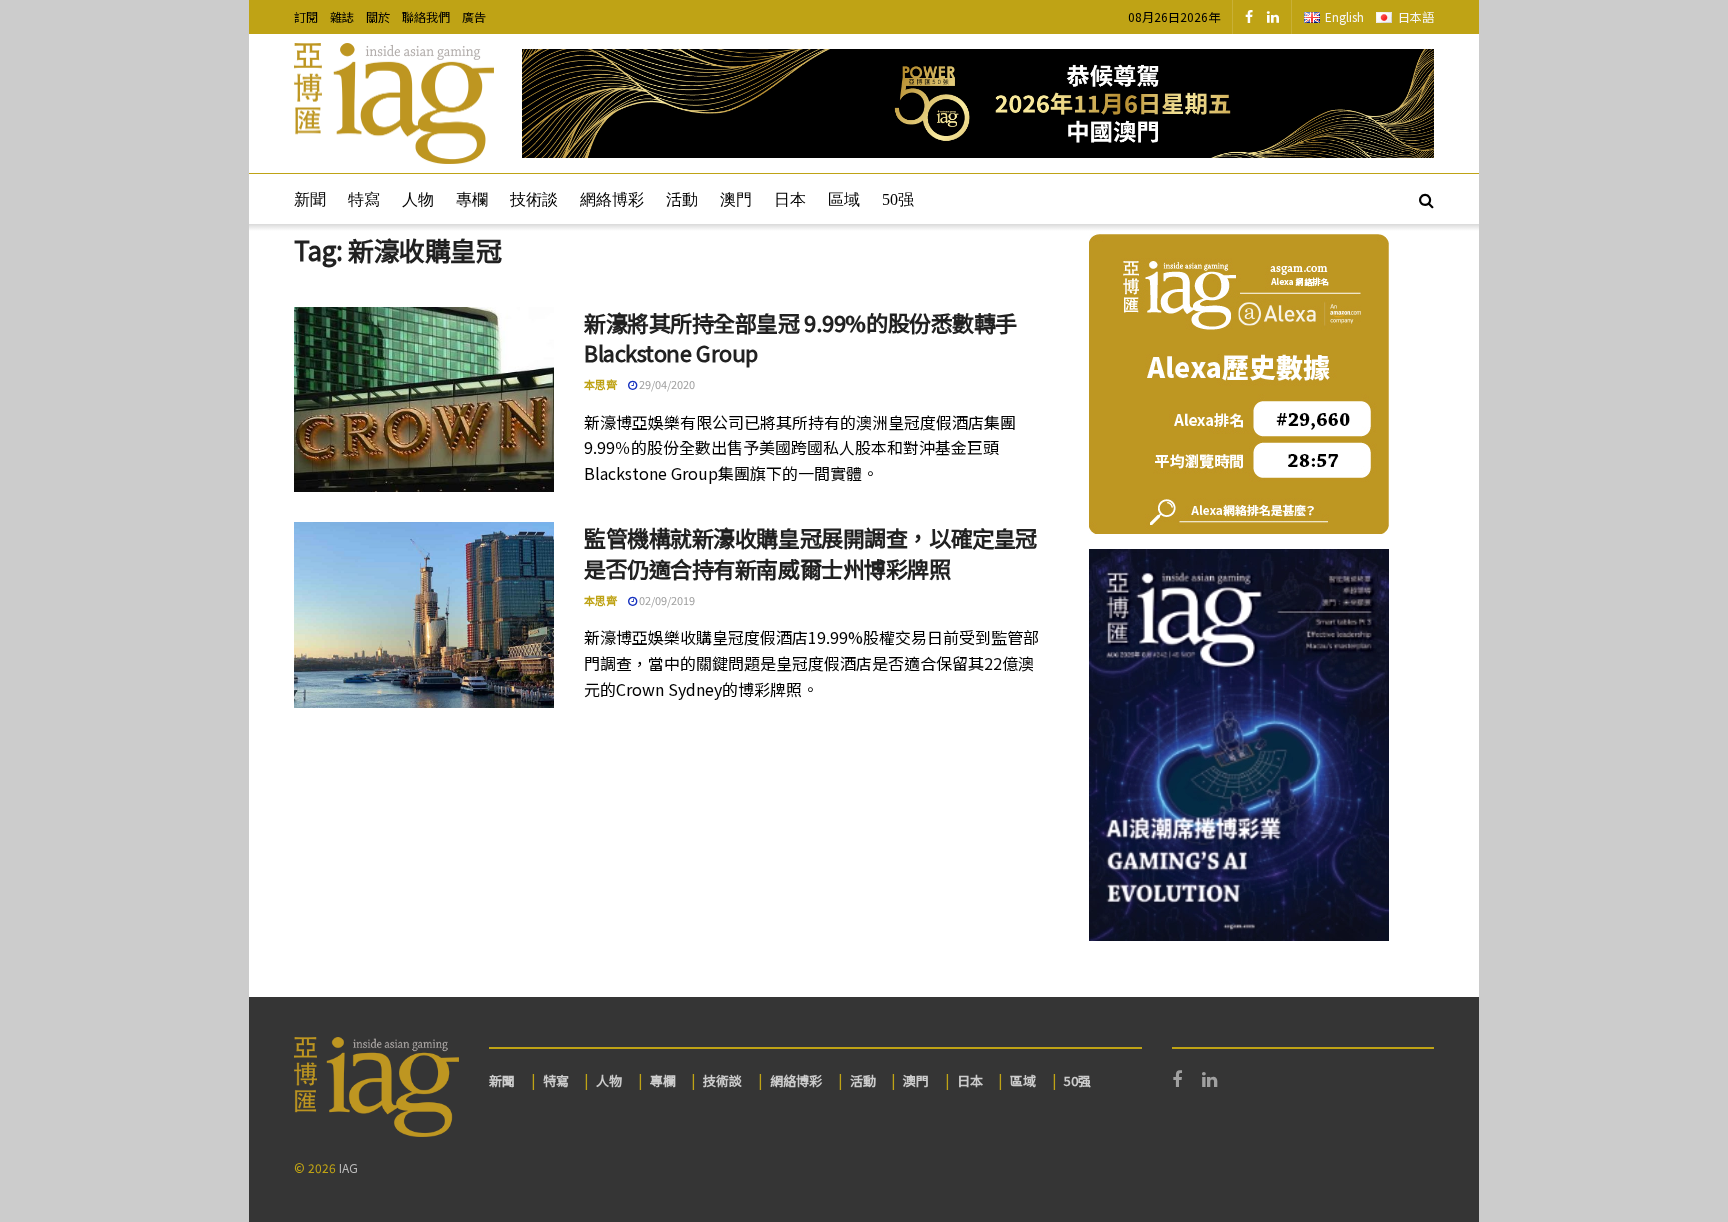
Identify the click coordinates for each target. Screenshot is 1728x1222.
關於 (378, 16)
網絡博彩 (612, 199)
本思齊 (600, 384)
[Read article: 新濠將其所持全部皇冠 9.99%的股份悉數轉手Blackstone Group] (424, 400)
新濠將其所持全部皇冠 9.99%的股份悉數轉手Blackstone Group (800, 337)
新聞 (310, 199)
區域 (844, 199)
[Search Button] (1426, 199)
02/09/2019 (666, 600)
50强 (898, 199)
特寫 (364, 199)
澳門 (736, 199)
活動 (682, 199)
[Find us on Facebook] (1249, 17)
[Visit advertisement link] (978, 103)
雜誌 (342, 16)
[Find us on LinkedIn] (1273, 17)
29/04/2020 (666, 384)
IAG (348, 1167)
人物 (418, 199)
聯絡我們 (426, 16)
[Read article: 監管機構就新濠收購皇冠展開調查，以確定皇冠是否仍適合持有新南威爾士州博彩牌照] (424, 615)
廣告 (474, 16)
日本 (790, 199)
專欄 (472, 199)
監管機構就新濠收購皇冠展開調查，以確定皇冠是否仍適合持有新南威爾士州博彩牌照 (810, 552)
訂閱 (306, 16)
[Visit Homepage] (394, 104)
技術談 (534, 199)
